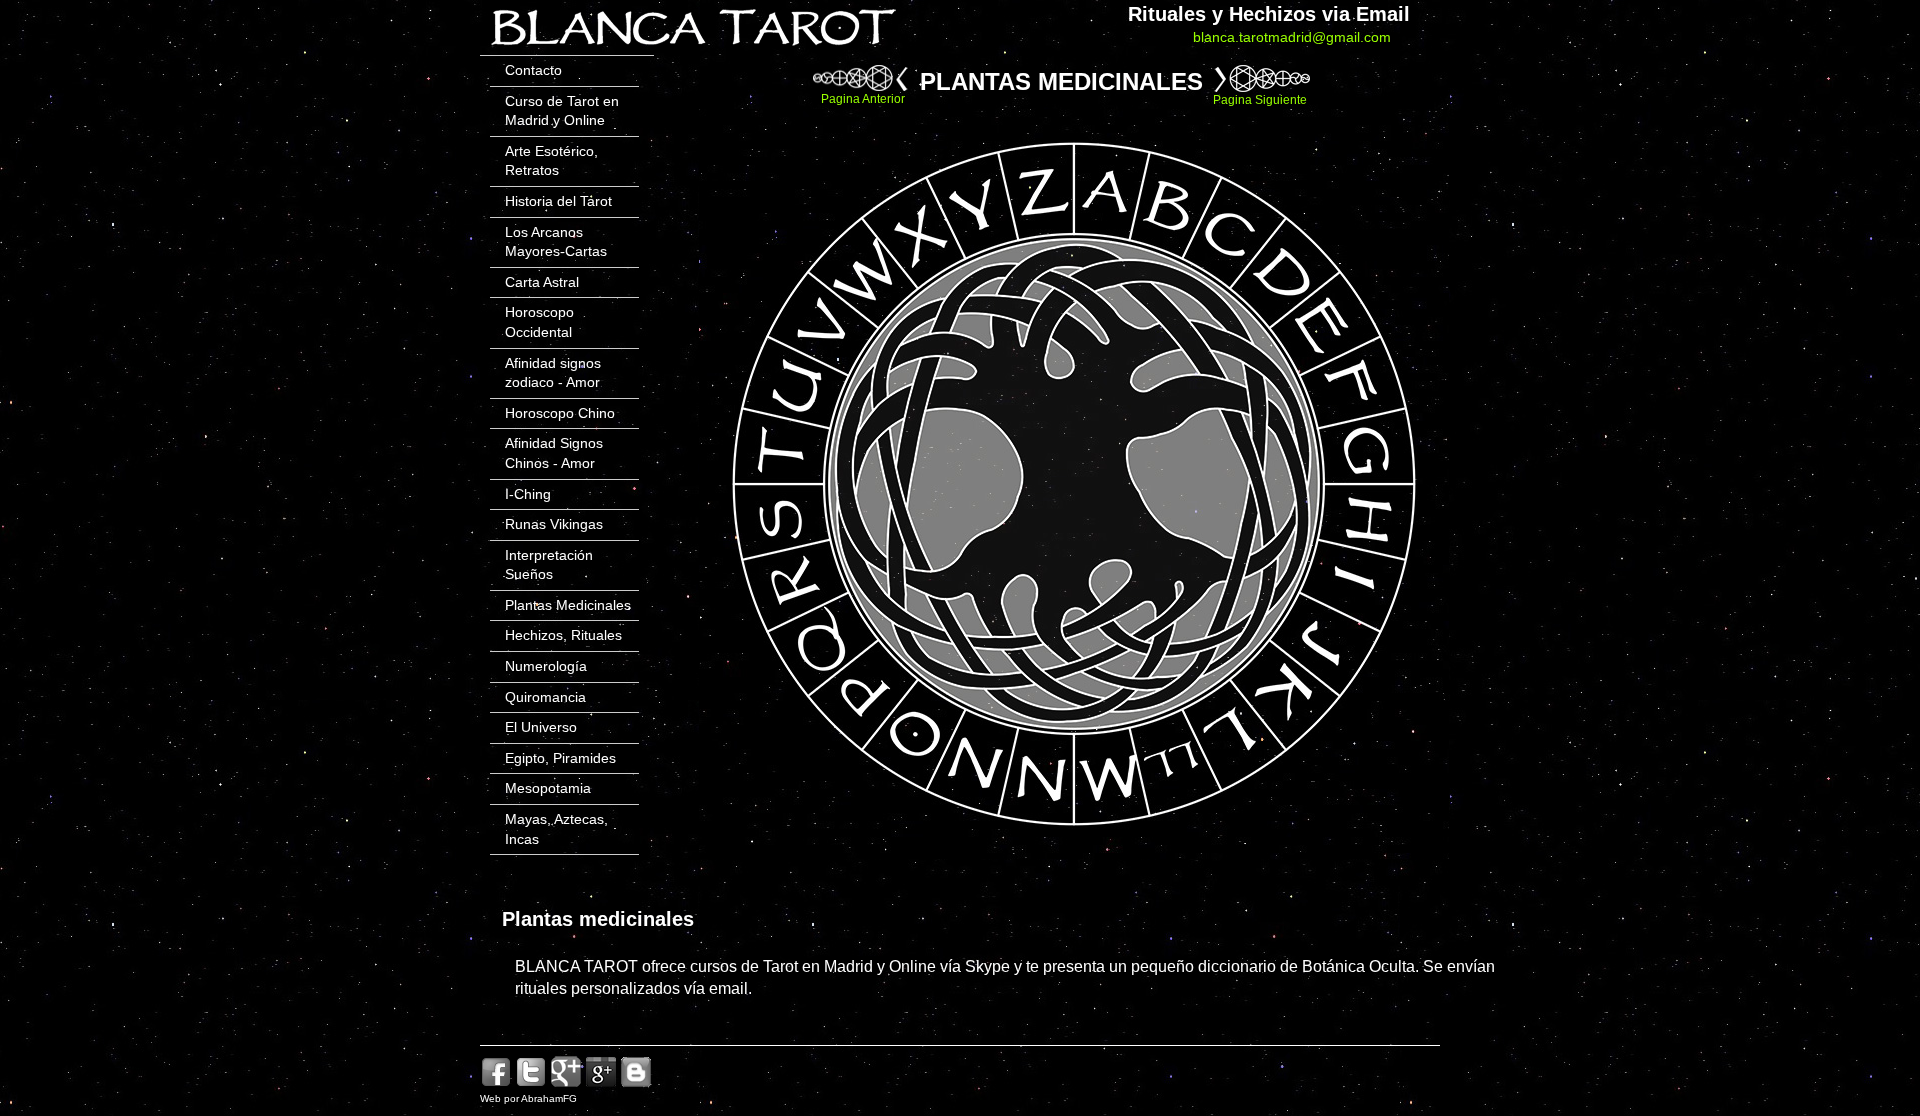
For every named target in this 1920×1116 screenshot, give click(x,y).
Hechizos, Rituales (563, 635)
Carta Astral (542, 282)
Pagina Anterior (863, 99)
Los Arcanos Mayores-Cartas (556, 242)
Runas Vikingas (554, 524)
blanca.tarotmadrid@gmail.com (1292, 37)
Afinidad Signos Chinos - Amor (554, 453)
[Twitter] (531, 1084)
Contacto (533, 70)
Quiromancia (545, 697)
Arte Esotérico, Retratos (551, 161)
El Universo (541, 727)
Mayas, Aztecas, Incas (556, 829)
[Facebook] (496, 1084)
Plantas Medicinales (568, 605)
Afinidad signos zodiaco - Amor (553, 373)
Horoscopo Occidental (539, 322)
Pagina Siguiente (1260, 100)
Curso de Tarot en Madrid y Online (562, 111)
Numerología (546, 666)
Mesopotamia (548, 788)
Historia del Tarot (558, 201)
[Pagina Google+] (566, 1084)
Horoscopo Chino (560, 413)
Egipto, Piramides (560, 758)
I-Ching (528, 494)
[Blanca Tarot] (692, 49)
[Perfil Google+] (601, 1084)
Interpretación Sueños (549, 565)
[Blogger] (636, 1084)
